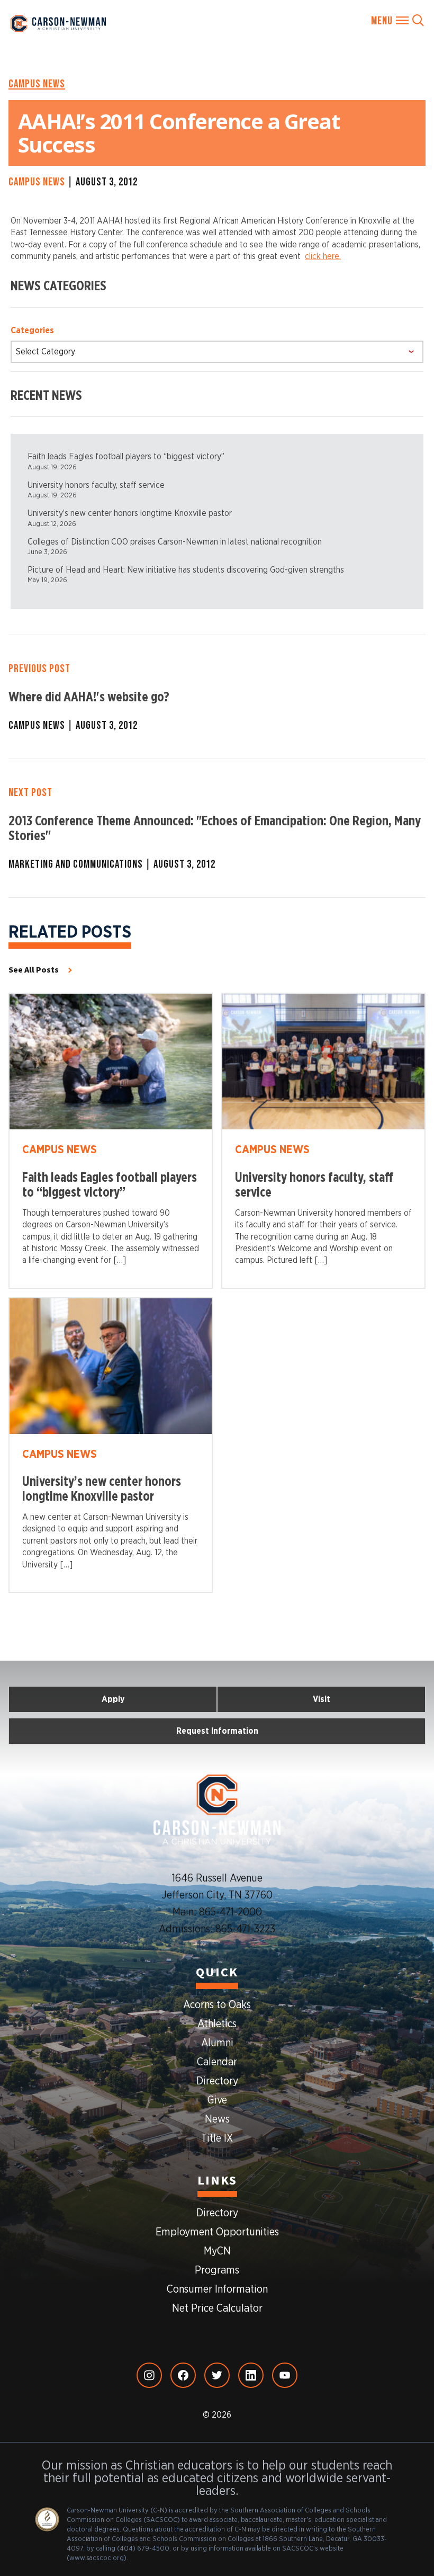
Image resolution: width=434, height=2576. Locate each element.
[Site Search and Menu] (397, 21)
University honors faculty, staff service (96, 485)
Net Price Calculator (217, 2308)
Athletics (217, 2024)
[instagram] (149, 2375)
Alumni (217, 2043)
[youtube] (285, 2375)
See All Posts (34, 970)
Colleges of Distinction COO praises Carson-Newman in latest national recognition (175, 542)
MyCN (217, 2251)
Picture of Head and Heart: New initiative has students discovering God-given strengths (186, 570)
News (217, 2119)
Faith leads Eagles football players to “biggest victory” (126, 457)
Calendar (217, 2062)
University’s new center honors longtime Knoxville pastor (130, 513)
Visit (322, 1699)
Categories (32, 331)
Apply (113, 1699)
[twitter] (217, 2375)
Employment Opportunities (217, 2232)
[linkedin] (251, 2375)
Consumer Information (217, 2289)
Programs (217, 2270)
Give (217, 2100)
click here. (323, 256)
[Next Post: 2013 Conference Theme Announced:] (217, 828)
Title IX (217, 2138)
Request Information (217, 1731)
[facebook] (183, 2375)
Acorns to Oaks (217, 2005)
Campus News (37, 84)
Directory (217, 2081)
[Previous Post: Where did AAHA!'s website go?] (217, 697)
